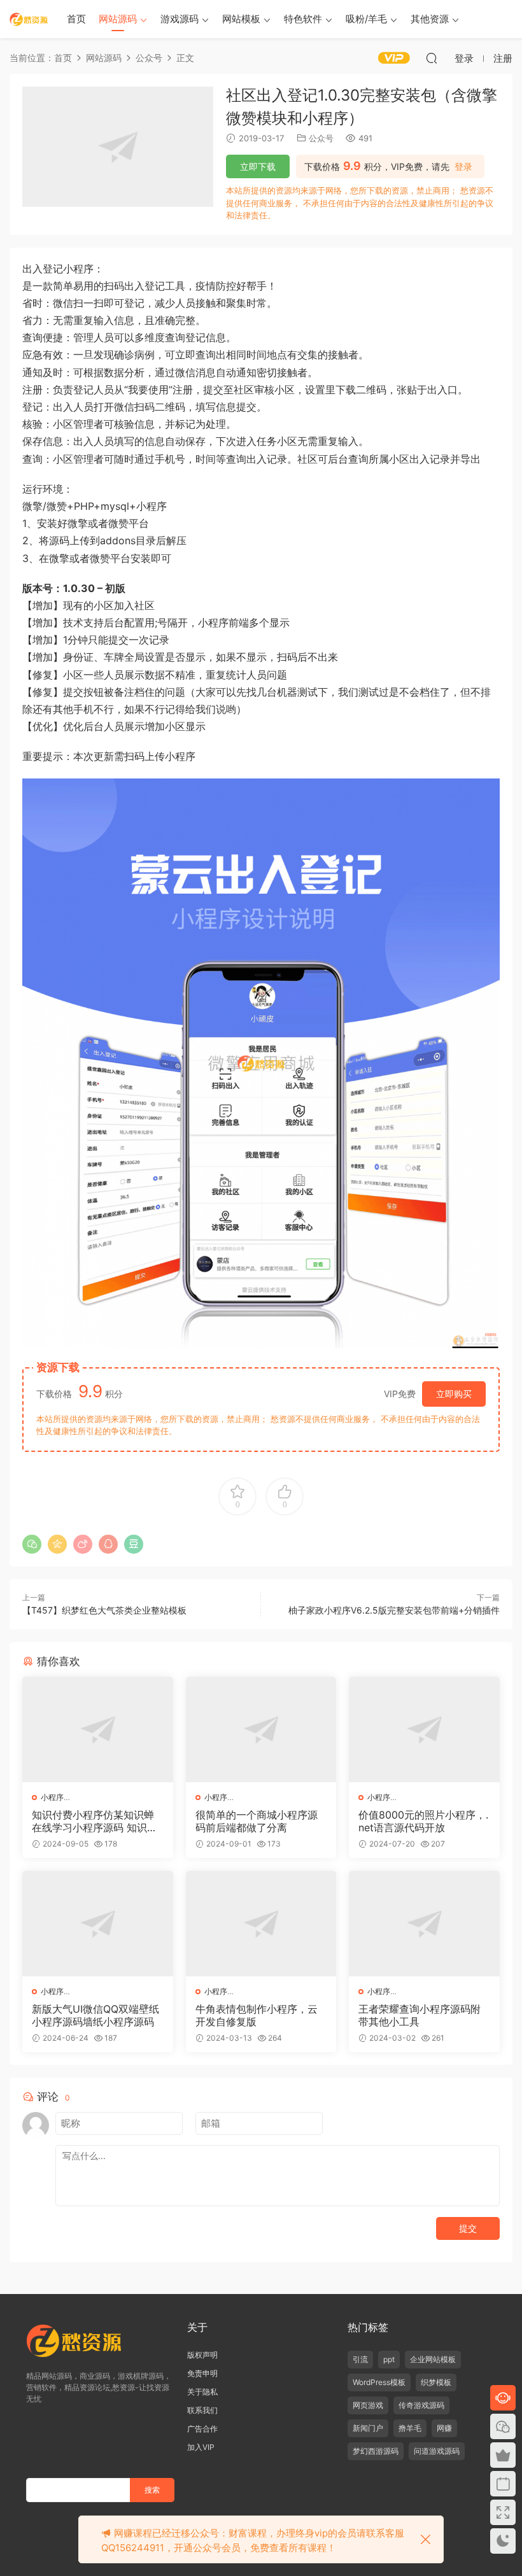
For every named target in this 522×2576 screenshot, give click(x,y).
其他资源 (430, 19)
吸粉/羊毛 (366, 19)
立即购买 (454, 1394)
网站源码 (118, 19)
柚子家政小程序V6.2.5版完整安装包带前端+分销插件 (394, 1610)
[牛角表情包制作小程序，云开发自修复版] (261, 1924)
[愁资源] (29, 19)
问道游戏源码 (437, 2451)
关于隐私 (202, 2392)
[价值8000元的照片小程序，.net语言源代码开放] (424, 1729)
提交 (468, 2228)
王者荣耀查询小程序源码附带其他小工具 (420, 2015)
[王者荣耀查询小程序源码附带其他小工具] (424, 1924)
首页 (76, 19)
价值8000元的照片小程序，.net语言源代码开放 (423, 1821)
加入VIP (201, 2447)
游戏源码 (180, 19)
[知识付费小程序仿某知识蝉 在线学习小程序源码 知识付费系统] (98, 1729)
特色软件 (303, 19)
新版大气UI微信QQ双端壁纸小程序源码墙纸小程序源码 (95, 2015)
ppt (389, 2359)
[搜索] (432, 58)
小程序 (52, 1797)
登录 (463, 167)
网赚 (444, 2428)
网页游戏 (368, 2405)
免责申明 (202, 2373)
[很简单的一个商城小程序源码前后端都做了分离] (261, 1729)
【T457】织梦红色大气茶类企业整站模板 (104, 1610)
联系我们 (202, 2410)
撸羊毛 (410, 2428)
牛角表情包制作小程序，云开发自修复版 (257, 2015)
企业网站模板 (433, 2359)
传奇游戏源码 (421, 2405)
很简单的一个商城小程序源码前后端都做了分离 (257, 1821)
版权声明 (202, 2355)
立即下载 (258, 166)
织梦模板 (436, 2382)
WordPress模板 (379, 2382)
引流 (360, 2359)
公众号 (321, 138)
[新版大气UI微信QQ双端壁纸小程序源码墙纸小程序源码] (98, 1924)
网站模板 (241, 19)
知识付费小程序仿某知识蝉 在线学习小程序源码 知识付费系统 (95, 1821)
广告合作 (202, 2429)
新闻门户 (368, 2428)
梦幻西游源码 (376, 2451)
